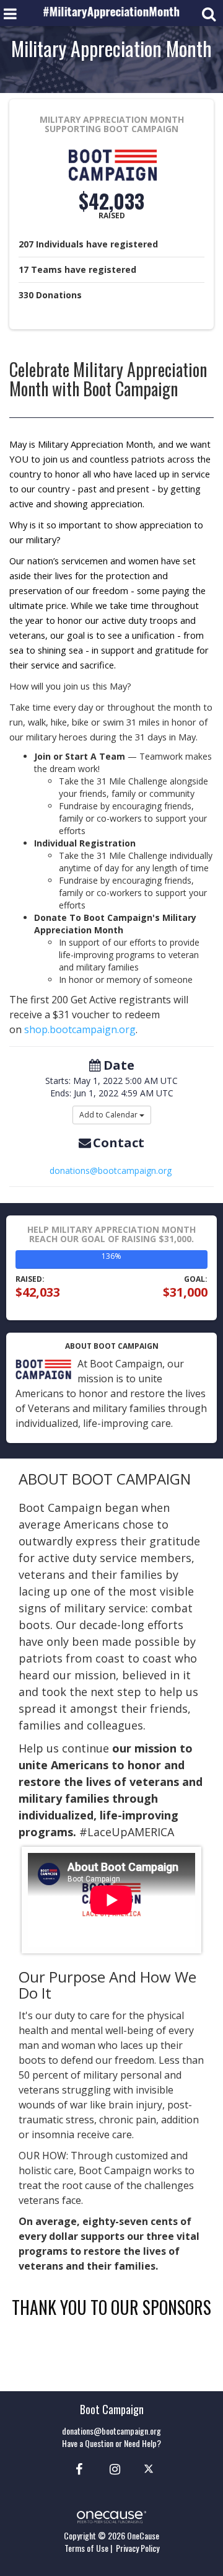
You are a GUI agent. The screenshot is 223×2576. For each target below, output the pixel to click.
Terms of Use (86, 2548)
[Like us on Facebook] (77, 2468)
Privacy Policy (138, 2548)
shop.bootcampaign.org (80, 1029)
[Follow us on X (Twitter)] (150, 2468)
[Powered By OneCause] (111, 2516)
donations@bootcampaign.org (111, 1170)
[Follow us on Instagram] (111, 2468)
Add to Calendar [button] (109, 1115)
